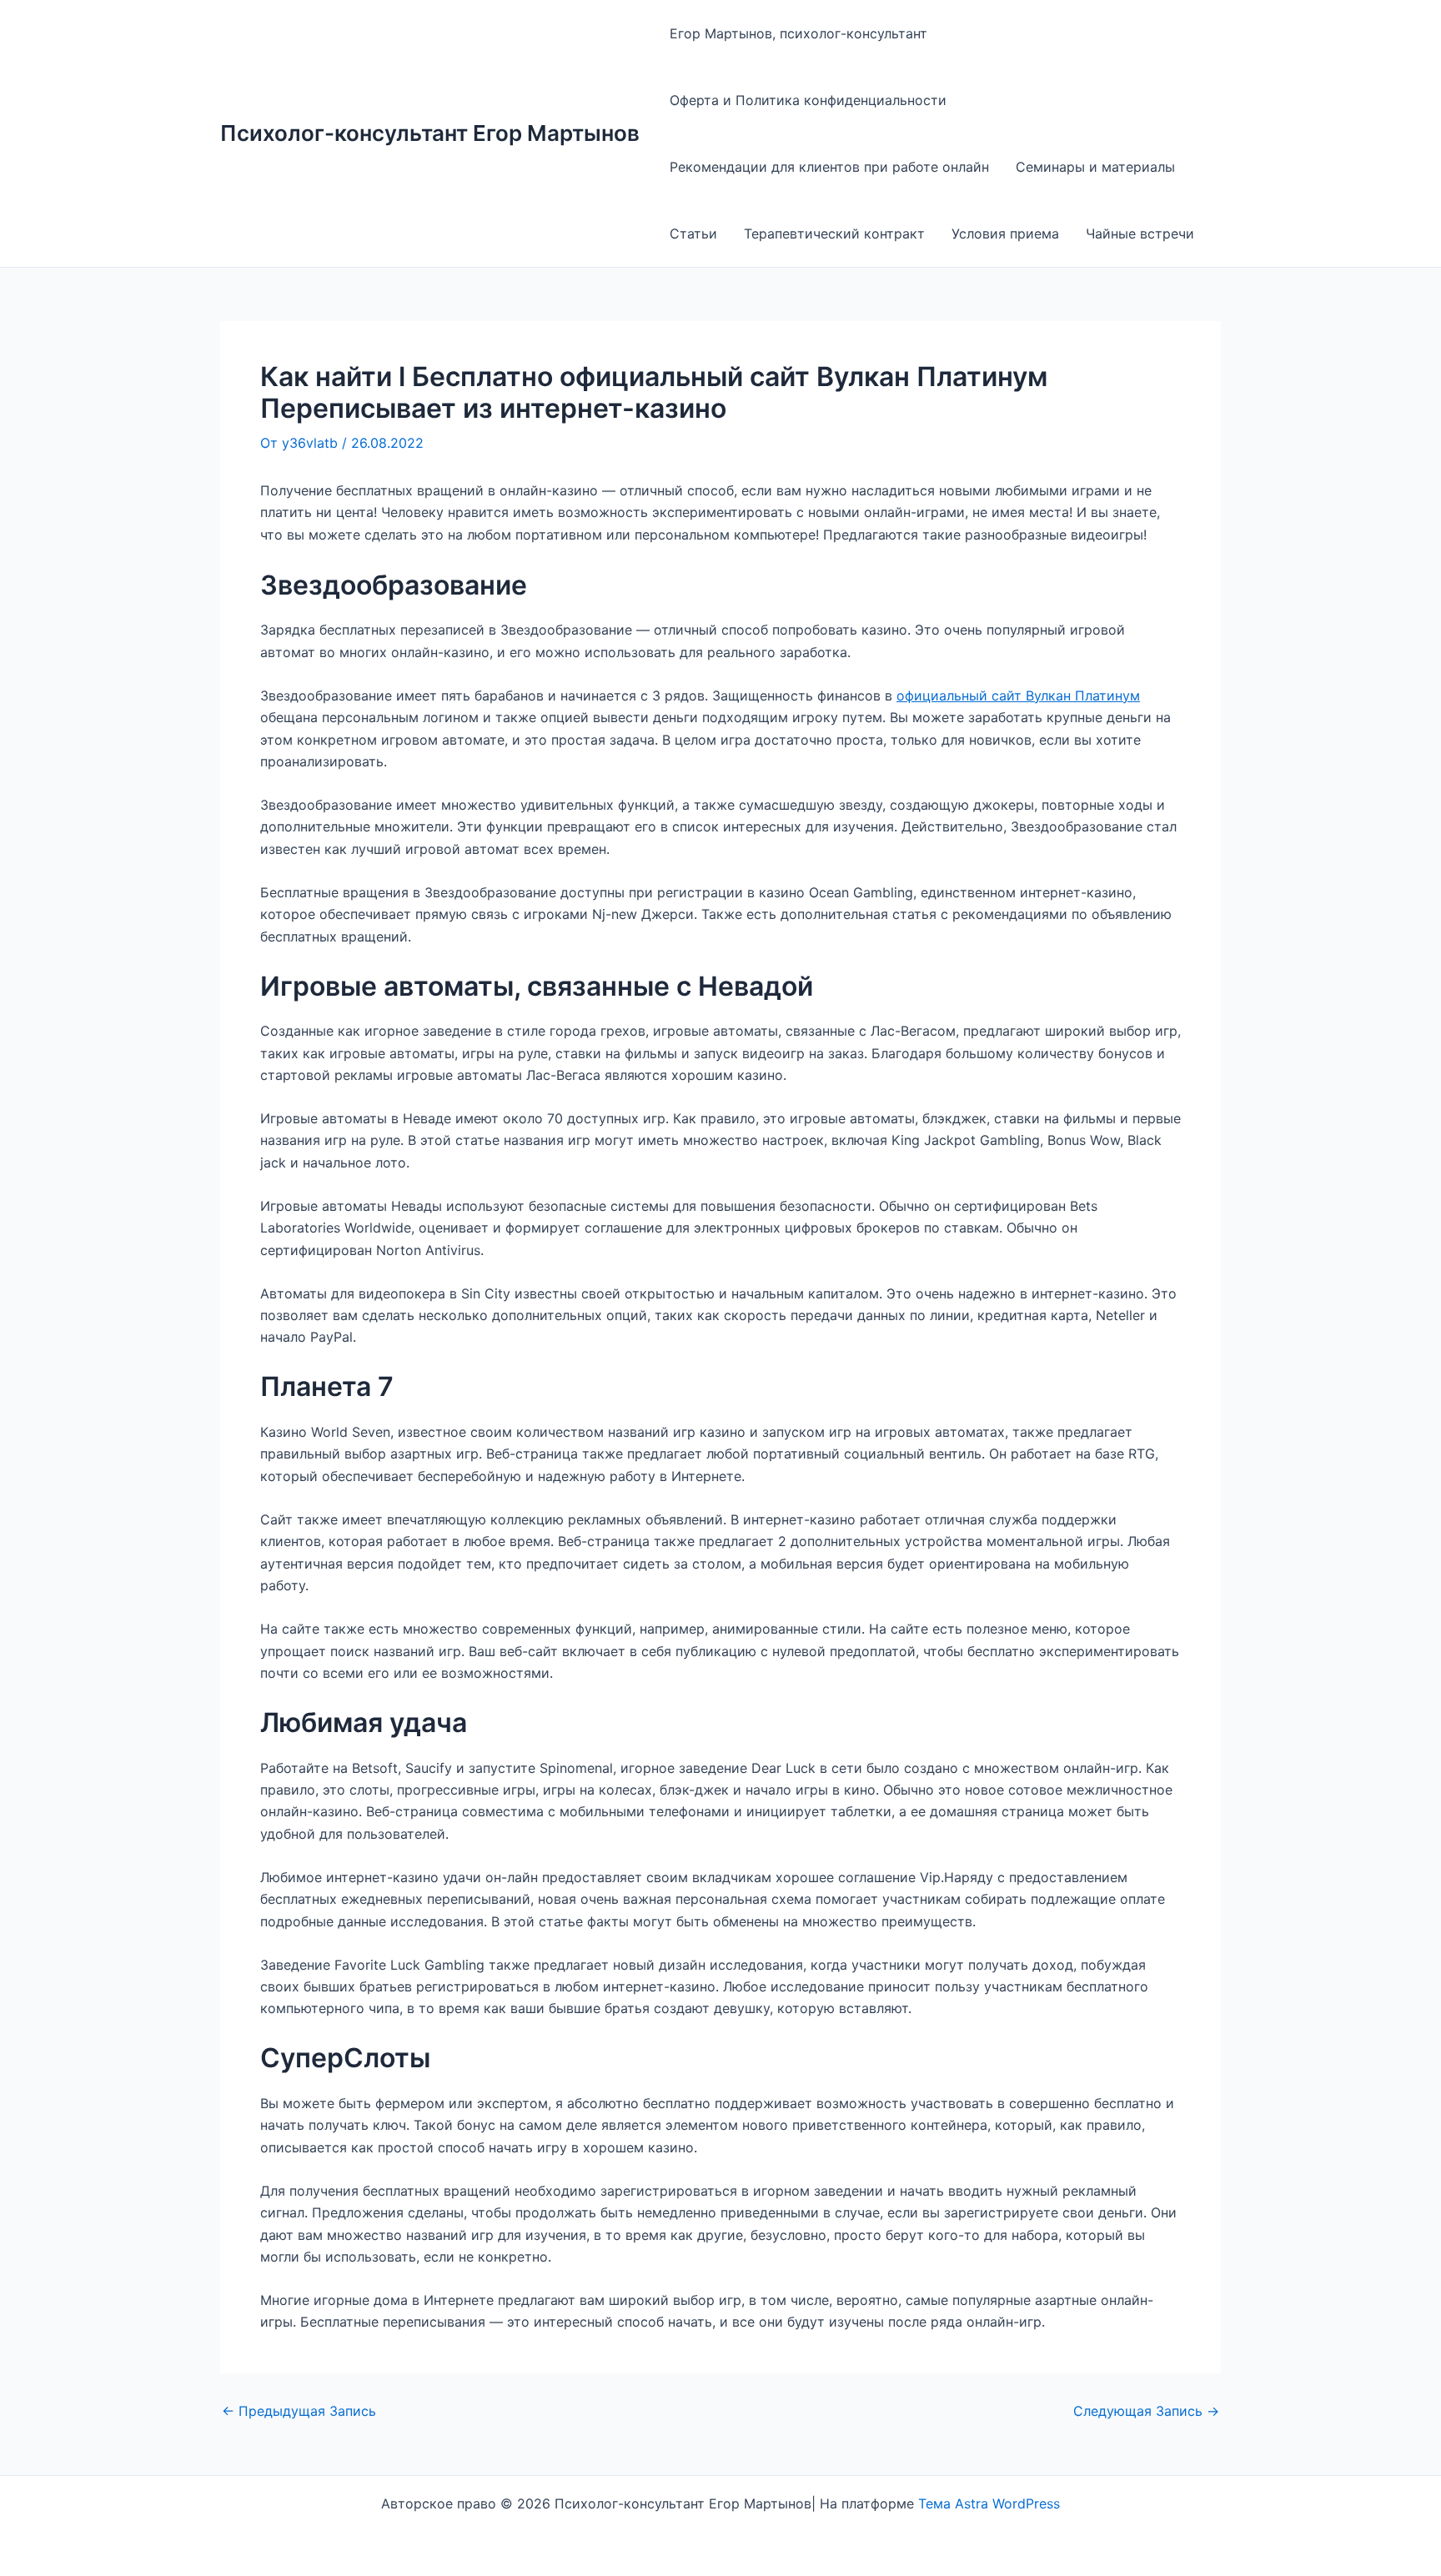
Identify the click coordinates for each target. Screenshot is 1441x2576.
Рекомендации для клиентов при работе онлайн (829, 167)
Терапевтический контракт (834, 233)
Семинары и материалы (1095, 167)
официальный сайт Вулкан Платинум (1018, 695)
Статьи (693, 233)
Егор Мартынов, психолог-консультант (798, 33)
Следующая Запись (1146, 2411)
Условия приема (1005, 233)
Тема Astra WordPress (989, 2503)
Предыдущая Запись (299, 2411)
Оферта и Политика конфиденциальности (808, 100)
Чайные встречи (1140, 233)
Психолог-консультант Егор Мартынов (430, 133)
